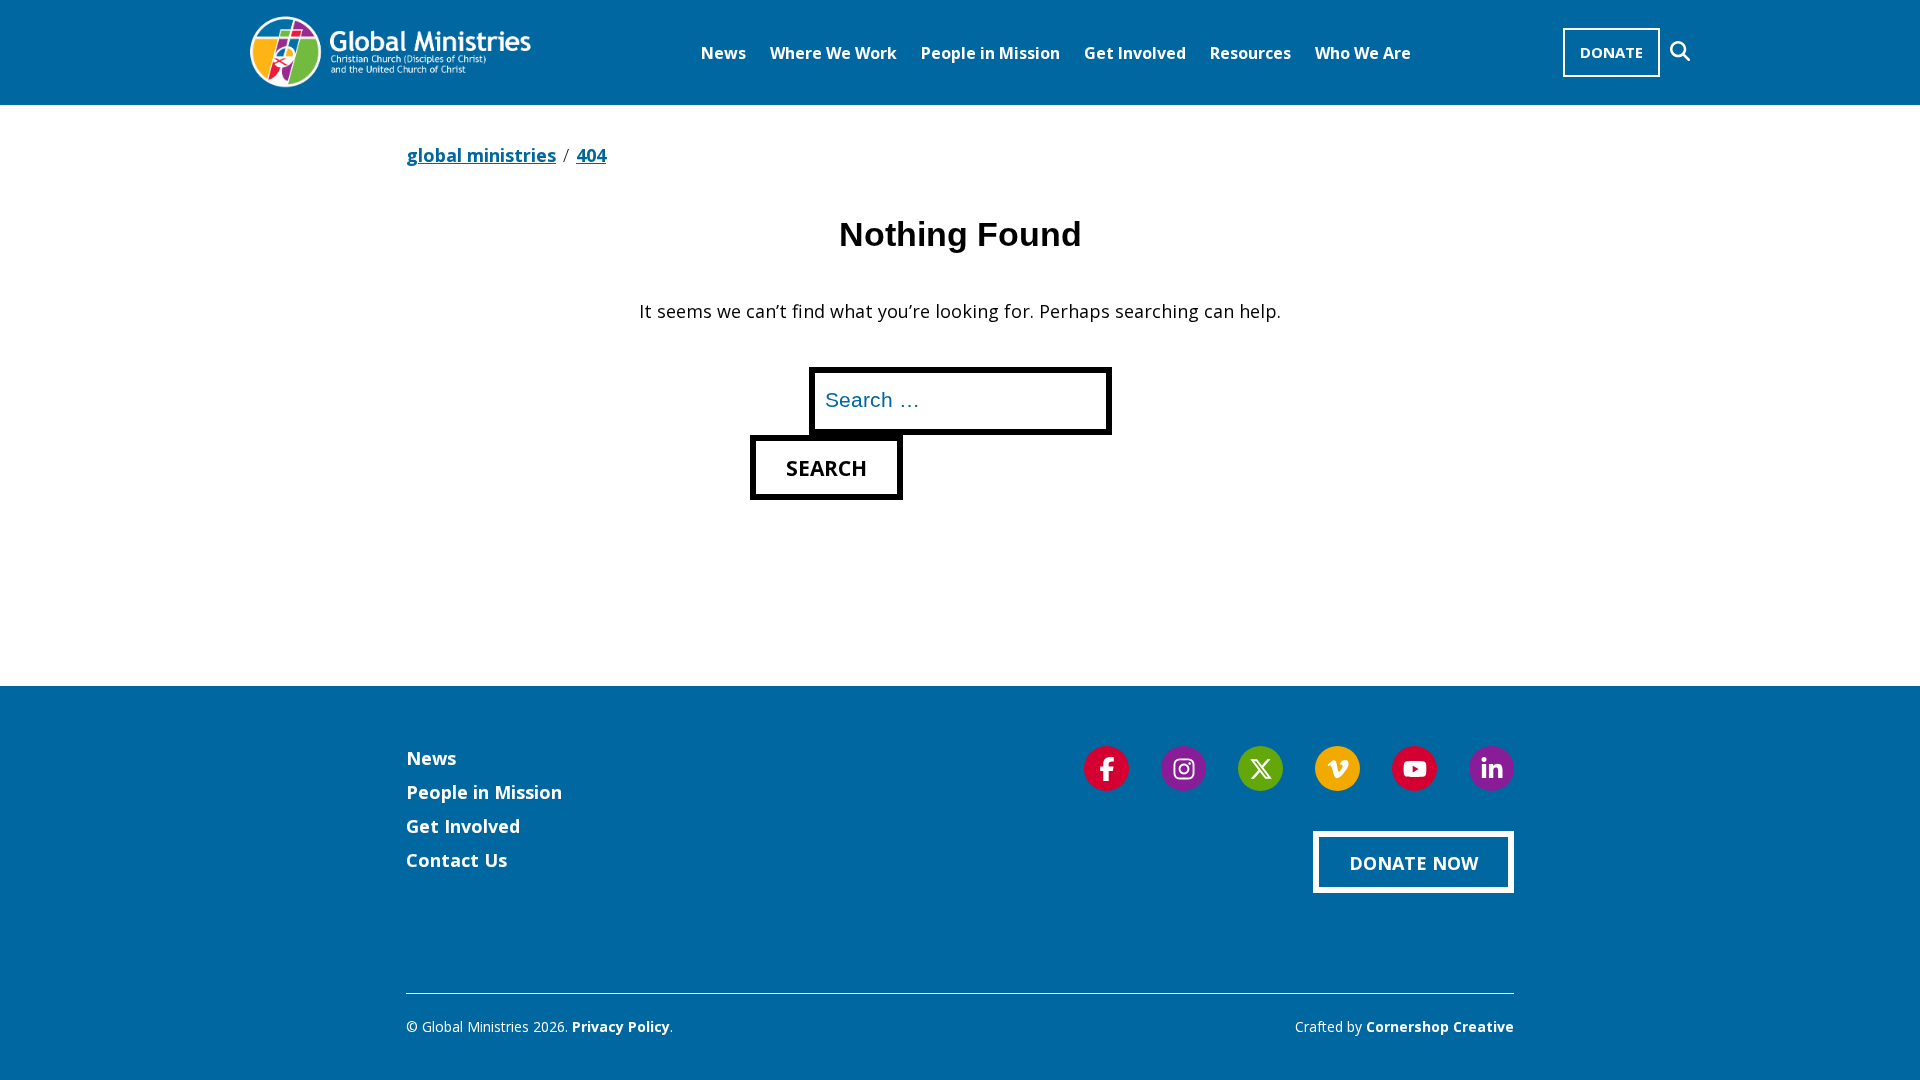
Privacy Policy (621, 1026)
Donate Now (1413, 863)
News (723, 53)
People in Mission (990, 53)
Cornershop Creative (1440, 1026)
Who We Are (1363, 53)
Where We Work (833, 53)
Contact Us (456, 860)
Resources (1250, 53)
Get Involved (1135, 53)
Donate (1611, 52)
